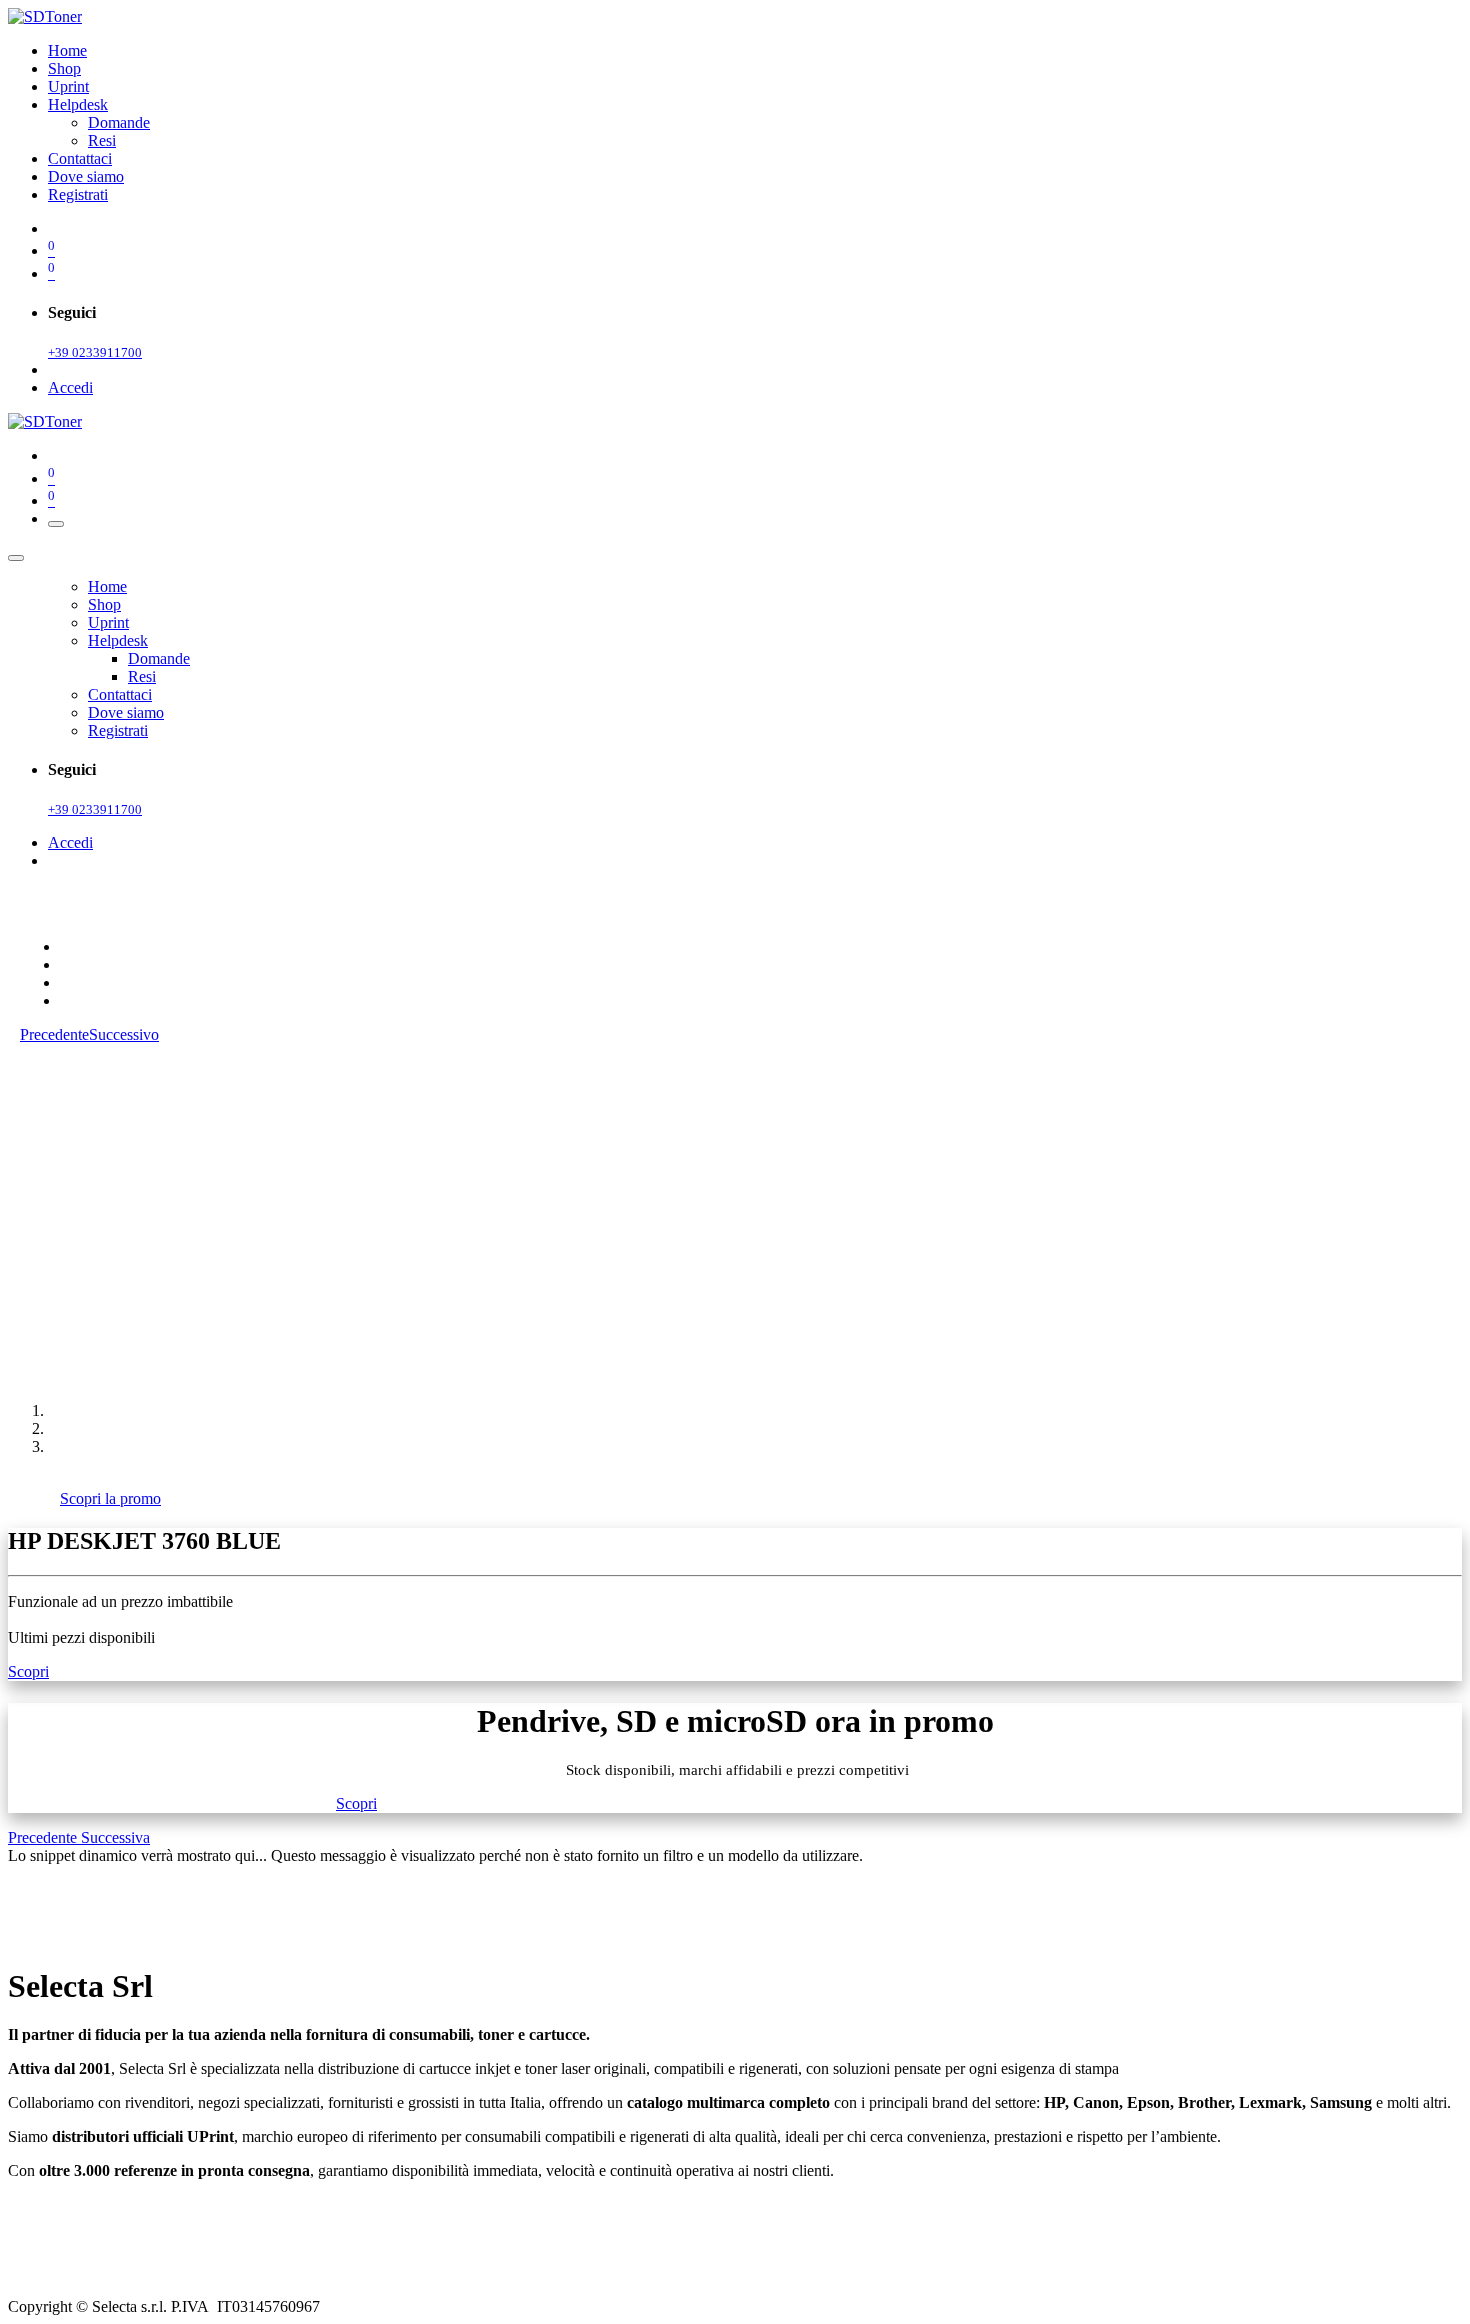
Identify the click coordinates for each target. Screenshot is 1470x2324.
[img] (44, 1837)
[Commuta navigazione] (56, 524)
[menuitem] (67, 50)
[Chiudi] (16, 558)
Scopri (28, 1671)
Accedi (70, 387)
